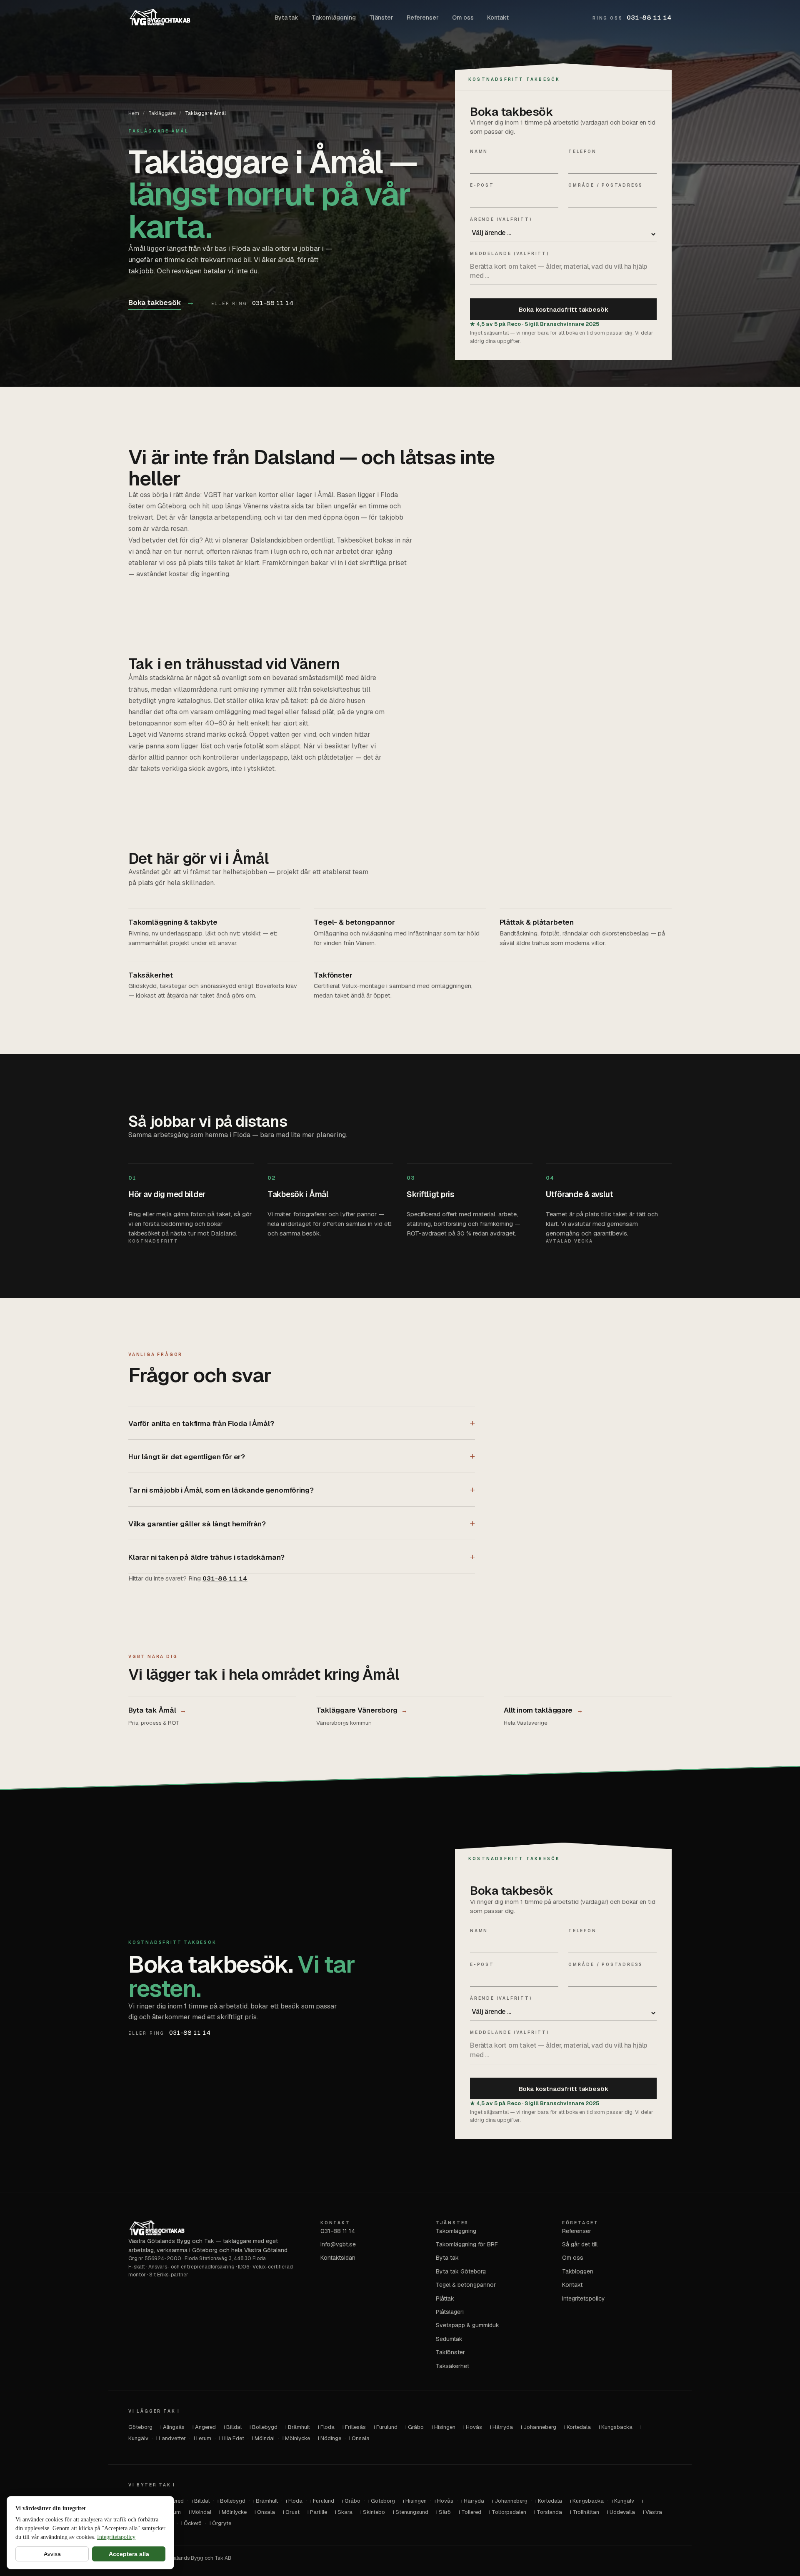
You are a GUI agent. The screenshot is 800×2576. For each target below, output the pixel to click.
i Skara (344, 2512)
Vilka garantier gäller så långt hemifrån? (197, 1524)
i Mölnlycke (296, 2438)
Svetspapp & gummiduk (467, 2325)
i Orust (291, 2512)
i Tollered (470, 2512)
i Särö (444, 2512)
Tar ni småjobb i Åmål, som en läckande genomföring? (221, 1490)
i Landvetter (171, 2438)
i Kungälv (623, 2501)
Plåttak (445, 2298)
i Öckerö (191, 2523)
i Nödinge (330, 2438)
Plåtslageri (450, 2312)
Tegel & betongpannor (466, 2285)
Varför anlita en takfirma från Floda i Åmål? (201, 1423)
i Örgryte (220, 2523)
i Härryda (501, 2427)
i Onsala (359, 2438)
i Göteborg (382, 2501)
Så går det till (580, 2244)
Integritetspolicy (116, 2537)
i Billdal (233, 2427)
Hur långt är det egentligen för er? (187, 1457)
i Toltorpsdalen (508, 2512)
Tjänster (381, 18)
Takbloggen (578, 2271)
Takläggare (162, 113)
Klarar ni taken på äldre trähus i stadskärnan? (206, 1557)
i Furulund (386, 2427)
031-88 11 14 (632, 17)
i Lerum (202, 2438)
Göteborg (140, 2427)
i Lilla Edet (232, 2438)
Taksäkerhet (452, 2366)
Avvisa (52, 2554)
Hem (134, 113)
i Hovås (473, 2427)
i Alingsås (172, 2427)
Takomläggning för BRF (467, 2244)
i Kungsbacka (616, 2427)
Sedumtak (449, 2339)
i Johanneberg (539, 2427)
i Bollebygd (264, 2427)
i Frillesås (354, 2427)
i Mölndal (263, 2438)
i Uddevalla (621, 2512)
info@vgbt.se (338, 2244)
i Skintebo (373, 2512)
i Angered (204, 2427)
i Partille (317, 2512)
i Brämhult (298, 2427)
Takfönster (450, 2352)
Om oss (463, 18)
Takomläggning (334, 18)
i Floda (326, 2427)
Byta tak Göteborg (461, 2271)
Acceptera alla (129, 2554)
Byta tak (286, 18)
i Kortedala (577, 2427)
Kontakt (498, 18)
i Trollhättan (585, 2512)
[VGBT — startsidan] (160, 18)
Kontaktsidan (338, 2258)
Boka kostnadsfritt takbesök (564, 309)
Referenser (423, 18)
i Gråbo (415, 2427)
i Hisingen (444, 2427)
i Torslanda (548, 2512)
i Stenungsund (411, 2512)
